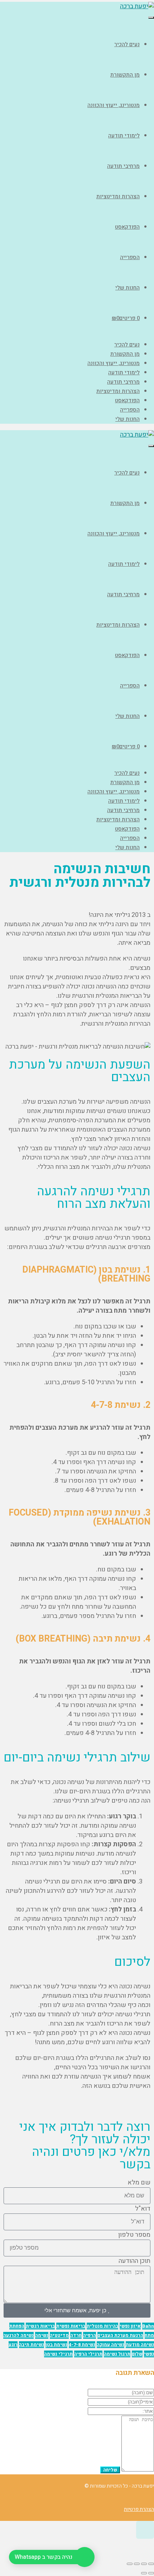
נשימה (42, 2335)
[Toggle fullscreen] (137, 2564)
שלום (137, 2354)
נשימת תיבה (32, 2345)
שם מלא (139, 2183)
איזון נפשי (130, 2326)
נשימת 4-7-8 (82, 2345)
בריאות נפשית (71, 2326)
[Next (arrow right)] (144, 2573)
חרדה (76, 2335)
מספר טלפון (134, 2235)
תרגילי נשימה (58, 2354)
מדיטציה (59, 2335)
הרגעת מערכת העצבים (120, 2335)
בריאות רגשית (40, 2326)
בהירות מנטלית (102, 2326)
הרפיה (90, 2335)
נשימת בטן (56, 2345)
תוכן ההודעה (134, 2261)
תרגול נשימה (117, 2354)
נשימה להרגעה (18, 2335)
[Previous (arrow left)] (151, 2573)
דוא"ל (143, 2209)
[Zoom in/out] (130, 2564)
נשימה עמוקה (110, 2345)
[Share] (144, 2564)
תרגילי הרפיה (88, 2354)
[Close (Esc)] (151, 2564)
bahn (148, 2326)
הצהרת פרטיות (139, 2509)
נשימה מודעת (140, 2345)
